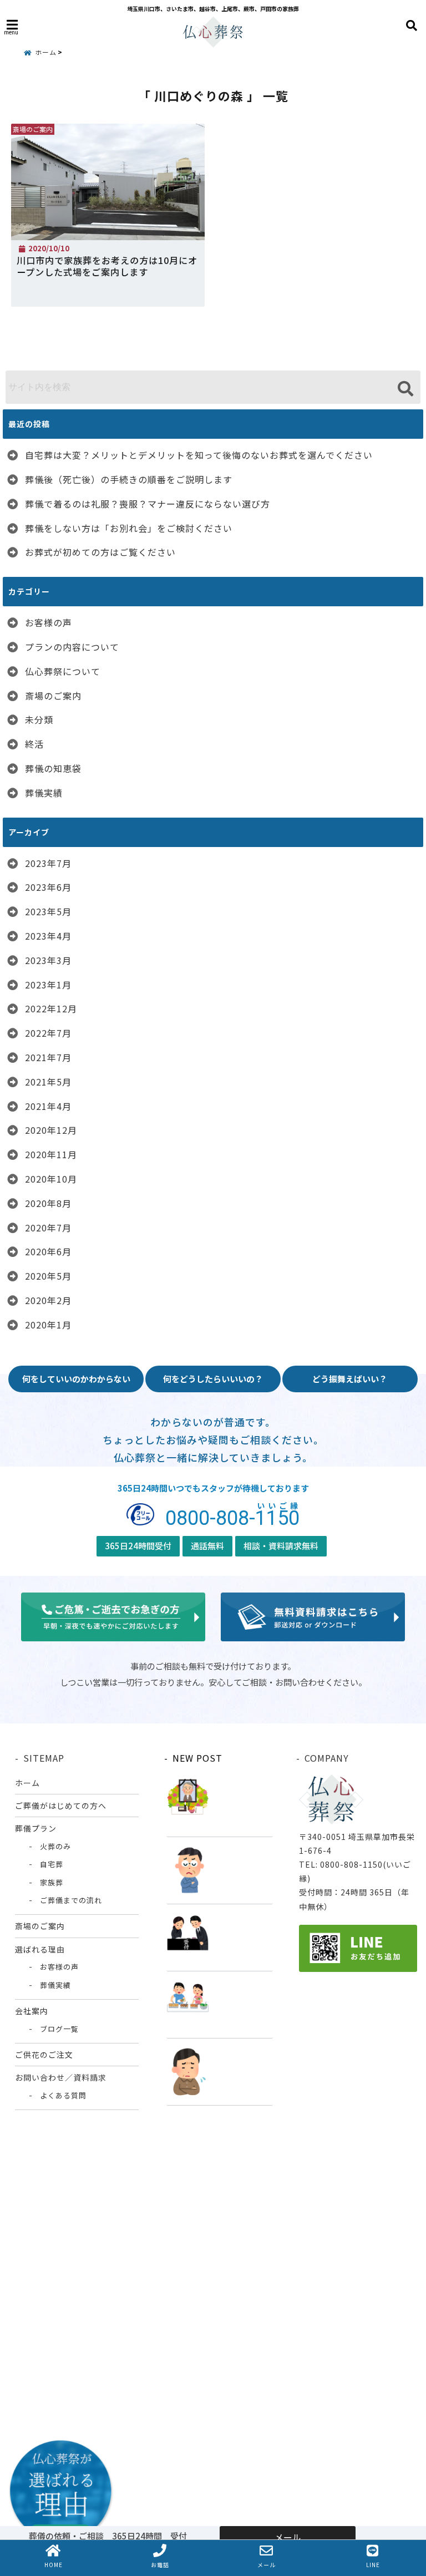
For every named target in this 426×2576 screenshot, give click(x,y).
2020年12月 (51, 1130)
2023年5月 (48, 911)
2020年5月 (48, 1276)
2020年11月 (51, 1154)
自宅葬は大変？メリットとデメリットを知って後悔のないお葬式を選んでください (199, 455)
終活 (34, 744)
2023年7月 (48, 863)
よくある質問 (63, 2095)
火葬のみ (55, 1846)
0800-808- (232, 1516)
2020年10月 (51, 1179)
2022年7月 (48, 1033)
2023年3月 (48, 960)
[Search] (405, 389)
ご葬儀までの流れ (71, 1900)
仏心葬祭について (63, 671)
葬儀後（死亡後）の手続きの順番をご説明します (129, 479)
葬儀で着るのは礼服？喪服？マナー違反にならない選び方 (148, 504)
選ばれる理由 (40, 1949)
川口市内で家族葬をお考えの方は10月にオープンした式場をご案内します (107, 266)
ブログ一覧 (59, 2029)
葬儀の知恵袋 (53, 768)
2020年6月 (48, 1251)
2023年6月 (48, 887)
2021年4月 (48, 1106)
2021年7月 (48, 1057)
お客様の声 (49, 622)
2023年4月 (48, 936)
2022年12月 (51, 1008)
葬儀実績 (44, 793)
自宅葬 (52, 1864)
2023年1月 (48, 985)
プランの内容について (72, 647)
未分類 (39, 719)
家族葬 (52, 1882)
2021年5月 (48, 1082)
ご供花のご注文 (44, 2055)
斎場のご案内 (53, 696)
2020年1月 (48, 1325)
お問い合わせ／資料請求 (61, 2077)
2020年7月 (48, 1228)
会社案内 (32, 2011)
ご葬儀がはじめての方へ (61, 1806)
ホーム (27, 1783)
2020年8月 (48, 1203)
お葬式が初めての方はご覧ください (100, 552)
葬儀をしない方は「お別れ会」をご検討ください (129, 528)
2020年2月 (48, 1300)
